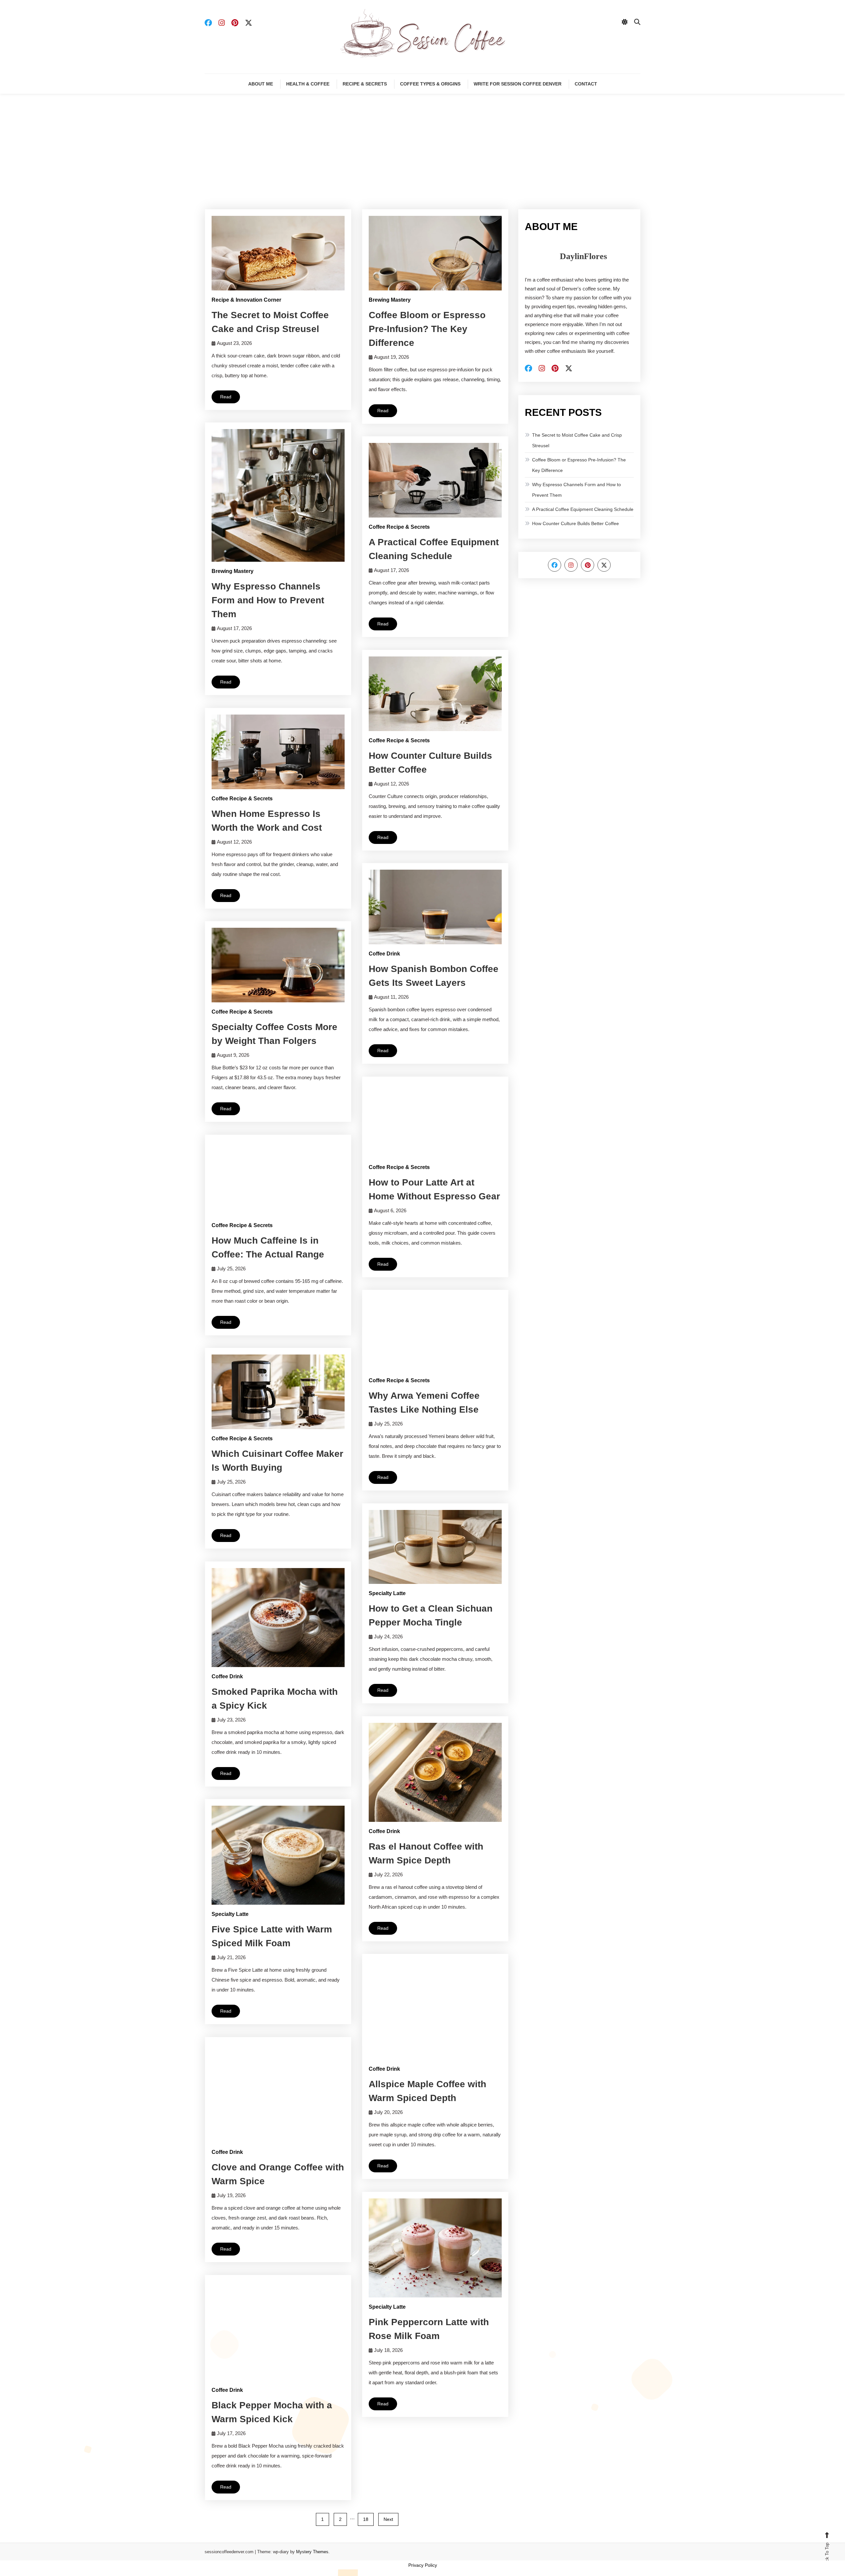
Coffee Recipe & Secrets (399, 527)
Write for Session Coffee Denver (518, 84)
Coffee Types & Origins (430, 84)
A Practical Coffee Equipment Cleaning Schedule (583, 509)
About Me (261, 84)
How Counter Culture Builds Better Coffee (575, 523)
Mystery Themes (312, 2552)
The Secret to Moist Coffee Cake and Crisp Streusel (577, 440)
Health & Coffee (308, 84)
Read (226, 397)
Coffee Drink (384, 954)
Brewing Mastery (390, 300)
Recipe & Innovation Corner (246, 300)
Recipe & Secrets (365, 84)
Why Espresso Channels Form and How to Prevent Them (268, 600)
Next (388, 2519)
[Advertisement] (422, 160)
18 (366, 2519)
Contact (586, 84)
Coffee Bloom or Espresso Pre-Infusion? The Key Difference (427, 329)
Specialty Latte (387, 1593)
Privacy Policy (423, 2565)
